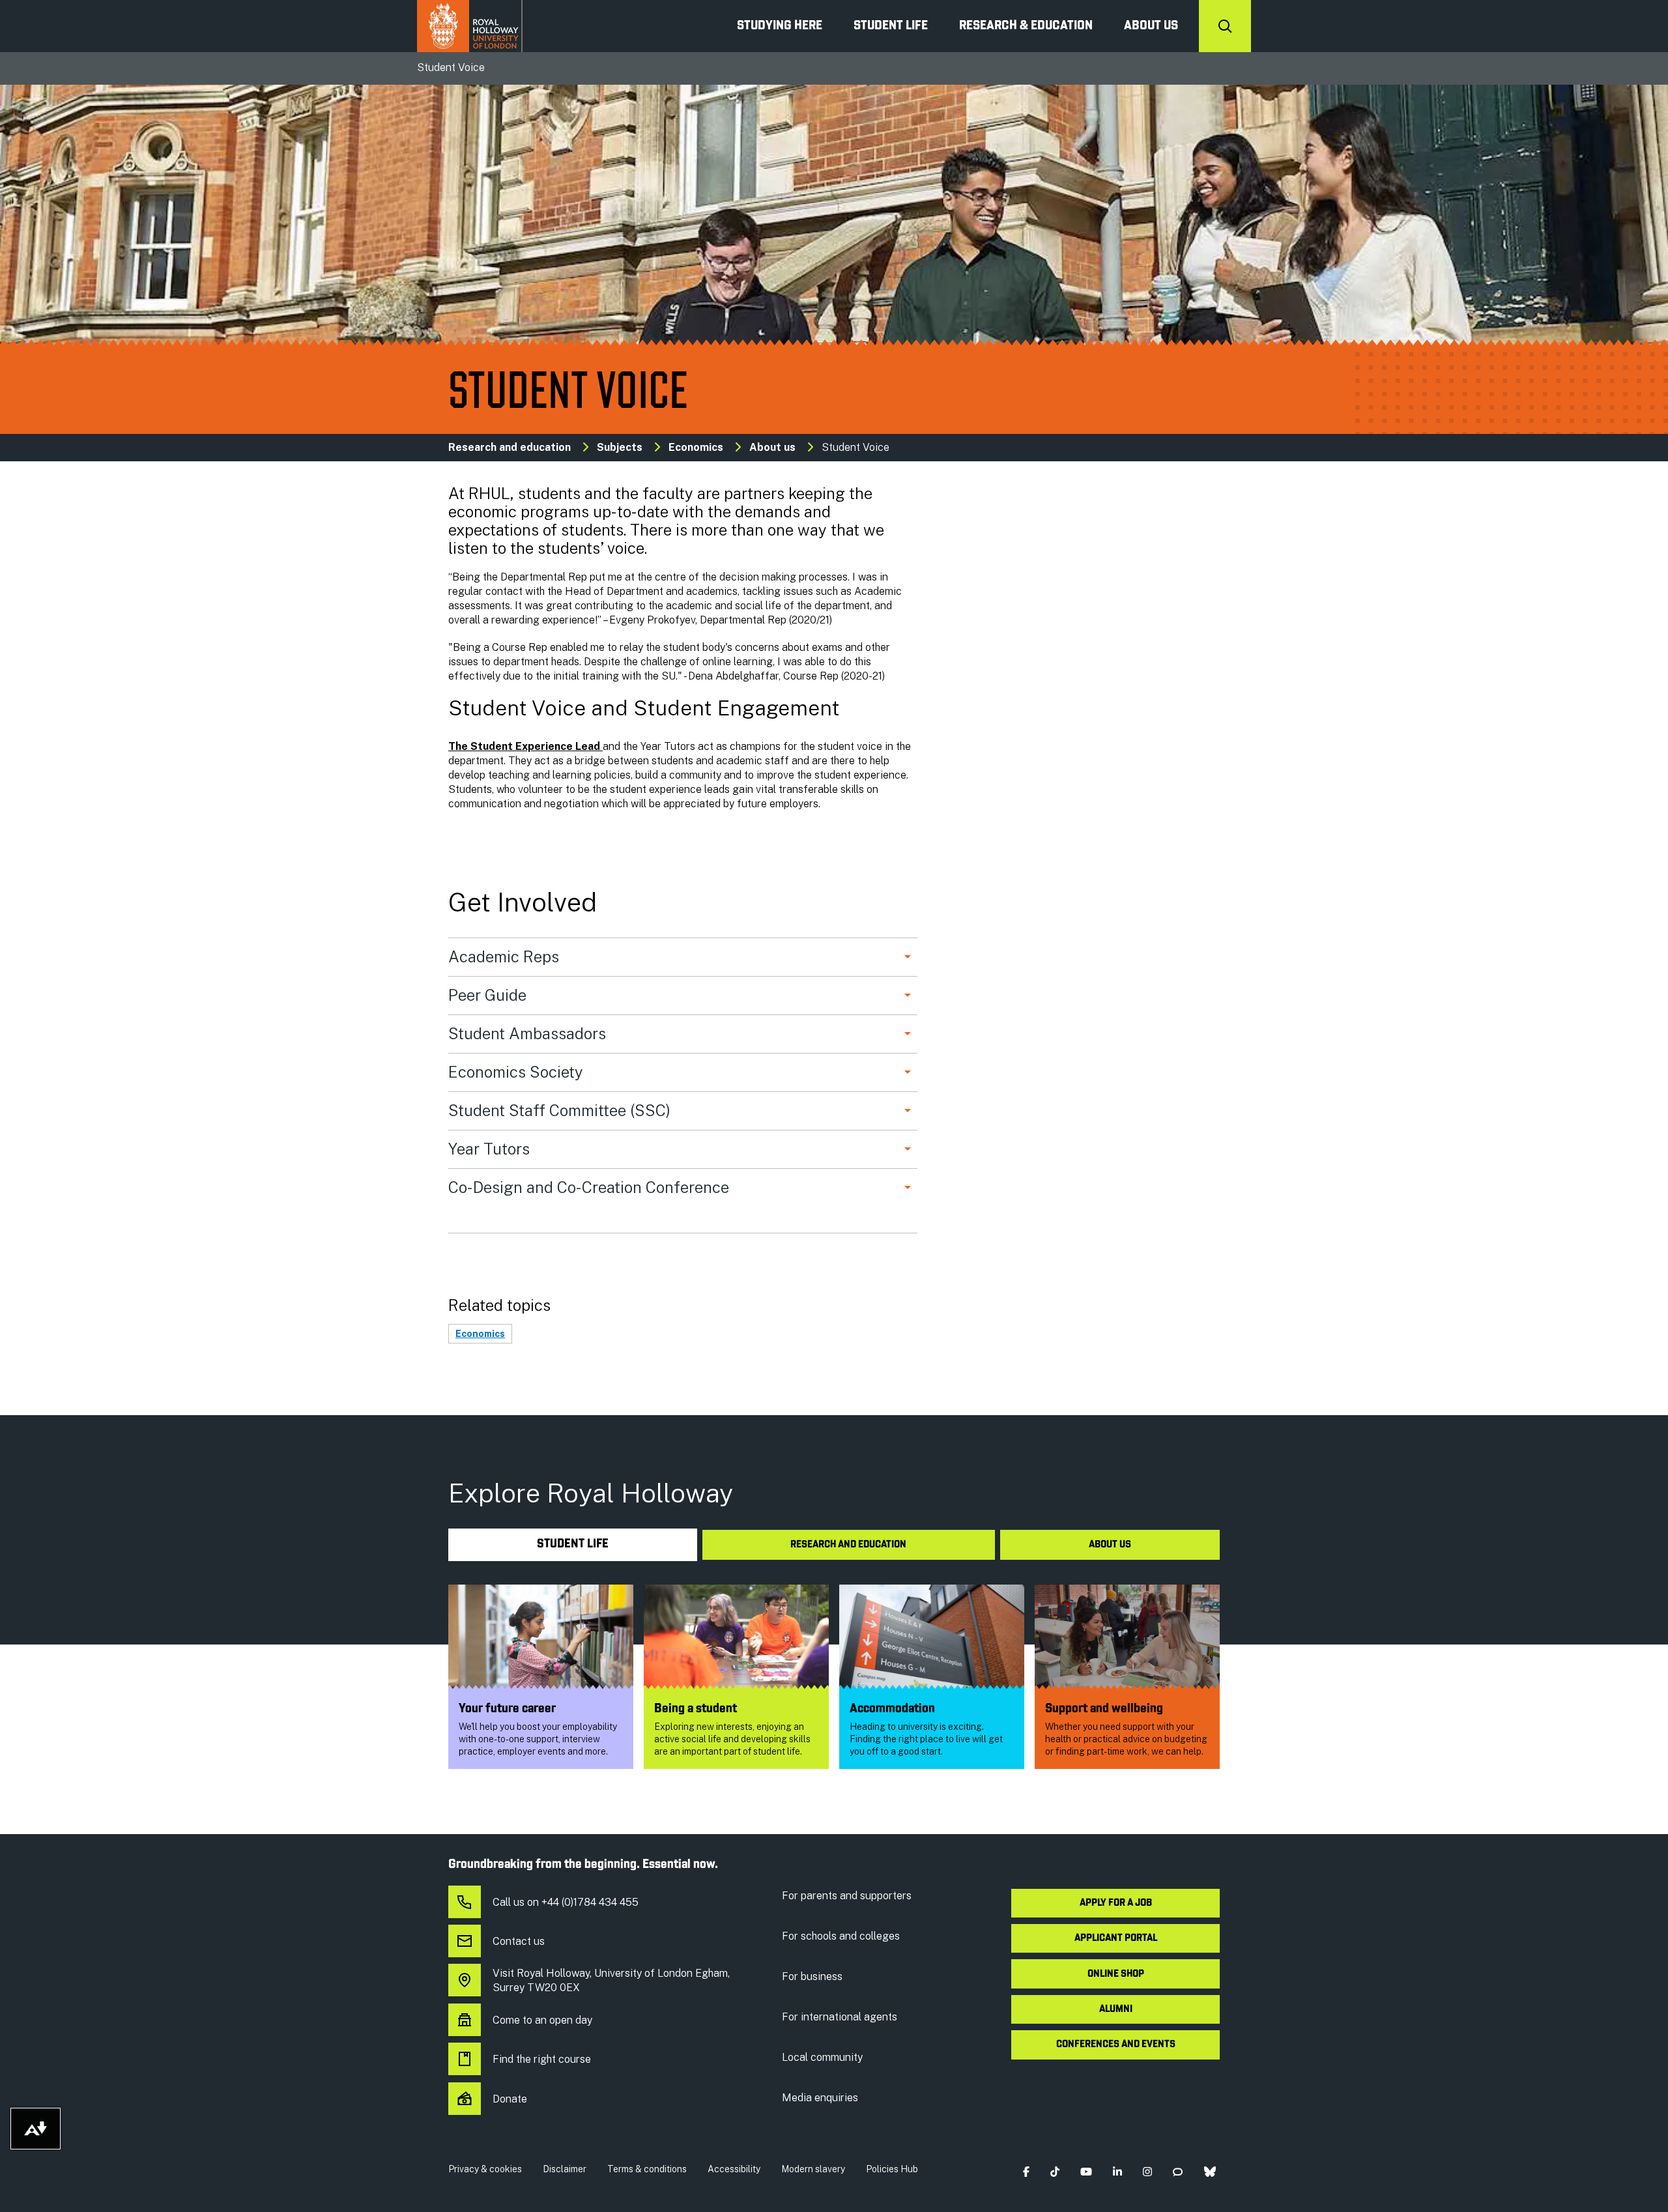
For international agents (840, 2017)
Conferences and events (1116, 2045)
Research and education (510, 447)
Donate (510, 2099)
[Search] (1225, 26)
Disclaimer (565, 2169)
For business (812, 1976)
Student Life (891, 26)
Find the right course (542, 2059)
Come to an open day (542, 2020)
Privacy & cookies (485, 2169)
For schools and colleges (841, 1936)
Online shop (1116, 1974)
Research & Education (1026, 26)
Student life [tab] (573, 1544)
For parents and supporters (847, 1896)
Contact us (519, 1941)
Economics (696, 447)
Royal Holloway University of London (470, 26)
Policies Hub (892, 2169)
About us (1151, 26)
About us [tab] (1110, 1545)
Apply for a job (1116, 1903)
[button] (1026, 2172)
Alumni (1116, 2009)
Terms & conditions (647, 2169)
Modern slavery (813, 2169)
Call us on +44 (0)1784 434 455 (566, 1902)
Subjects (620, 447)
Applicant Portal (1116, 1938)
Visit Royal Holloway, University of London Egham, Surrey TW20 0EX (611, 1980)
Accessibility (734, 2169)
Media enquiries (820, 2098)
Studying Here (780, 26)
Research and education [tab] (848, 1545)
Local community (822, 2057)
